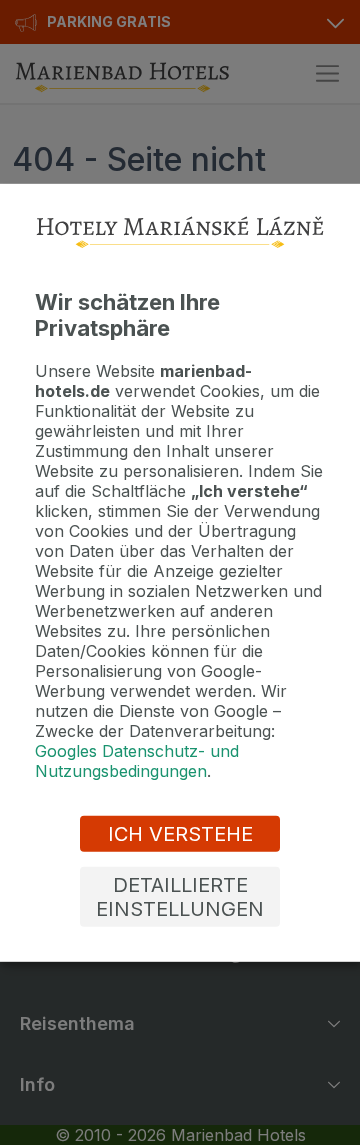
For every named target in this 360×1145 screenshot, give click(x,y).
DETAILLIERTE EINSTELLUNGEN (180, 897)
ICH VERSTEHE (180, 834)
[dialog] (180, 572)
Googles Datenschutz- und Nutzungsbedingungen (137, 761)
